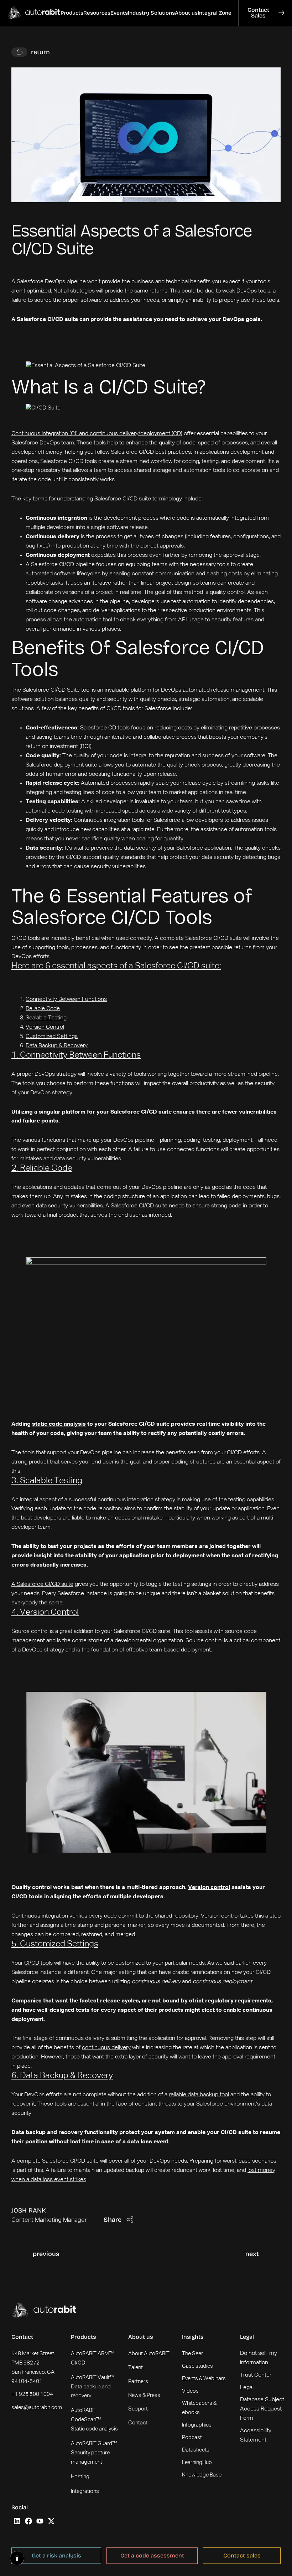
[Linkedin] (17, 2521)
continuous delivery (106, 2048)
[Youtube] (40, 2521)
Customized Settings (52, 1037)
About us (141, 2337)
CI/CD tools (38, 1963)
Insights (193, 2337)
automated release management (223, 690)
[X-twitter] (51, 2521)
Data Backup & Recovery (57, 1046)
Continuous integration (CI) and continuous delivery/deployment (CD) (97, 434)
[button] (72, 13)
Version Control (45, 1027)
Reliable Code (43, 1009)
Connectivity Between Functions (66, 999)
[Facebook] (28, 2521)
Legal (247, 2337)
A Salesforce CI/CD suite (42, 1584)
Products (84, 2337)
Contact (22, 2337)
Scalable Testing (46, 1018)
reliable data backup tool (199, 2095)
